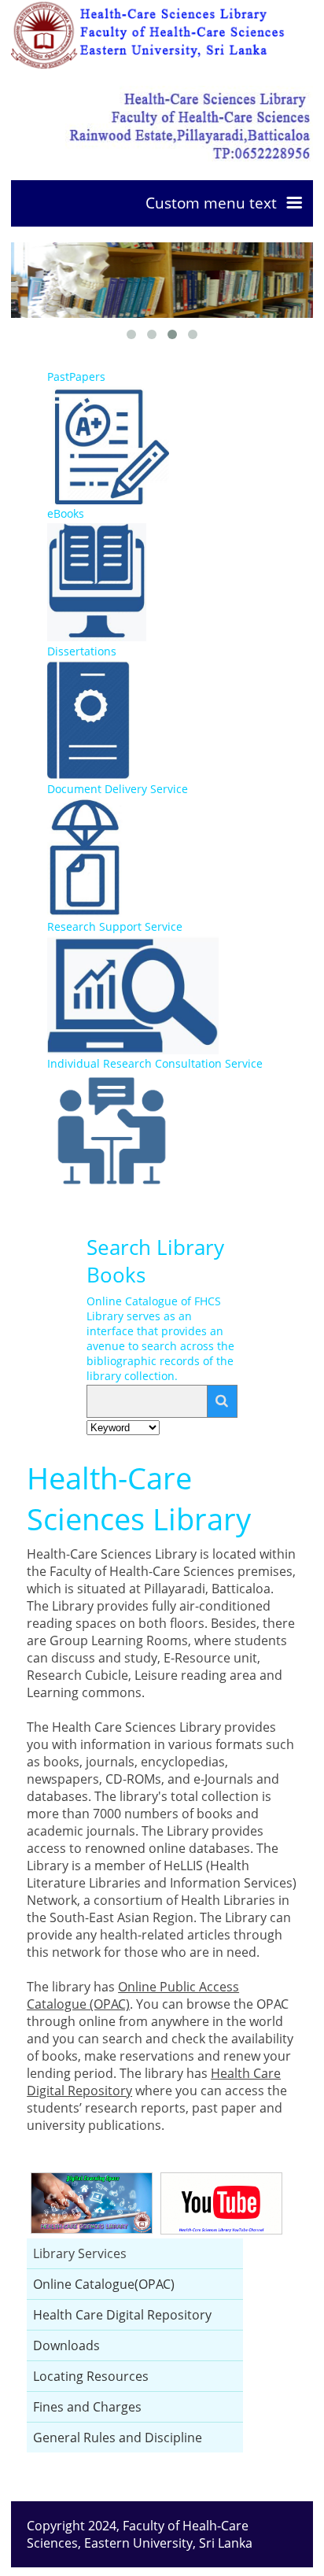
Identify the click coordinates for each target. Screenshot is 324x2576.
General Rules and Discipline (118, 2438)
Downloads (66, 2345)
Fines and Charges (87, 2407)
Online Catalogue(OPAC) (104, 2284)
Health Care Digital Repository (122, 2315)
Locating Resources (91, 2376)
